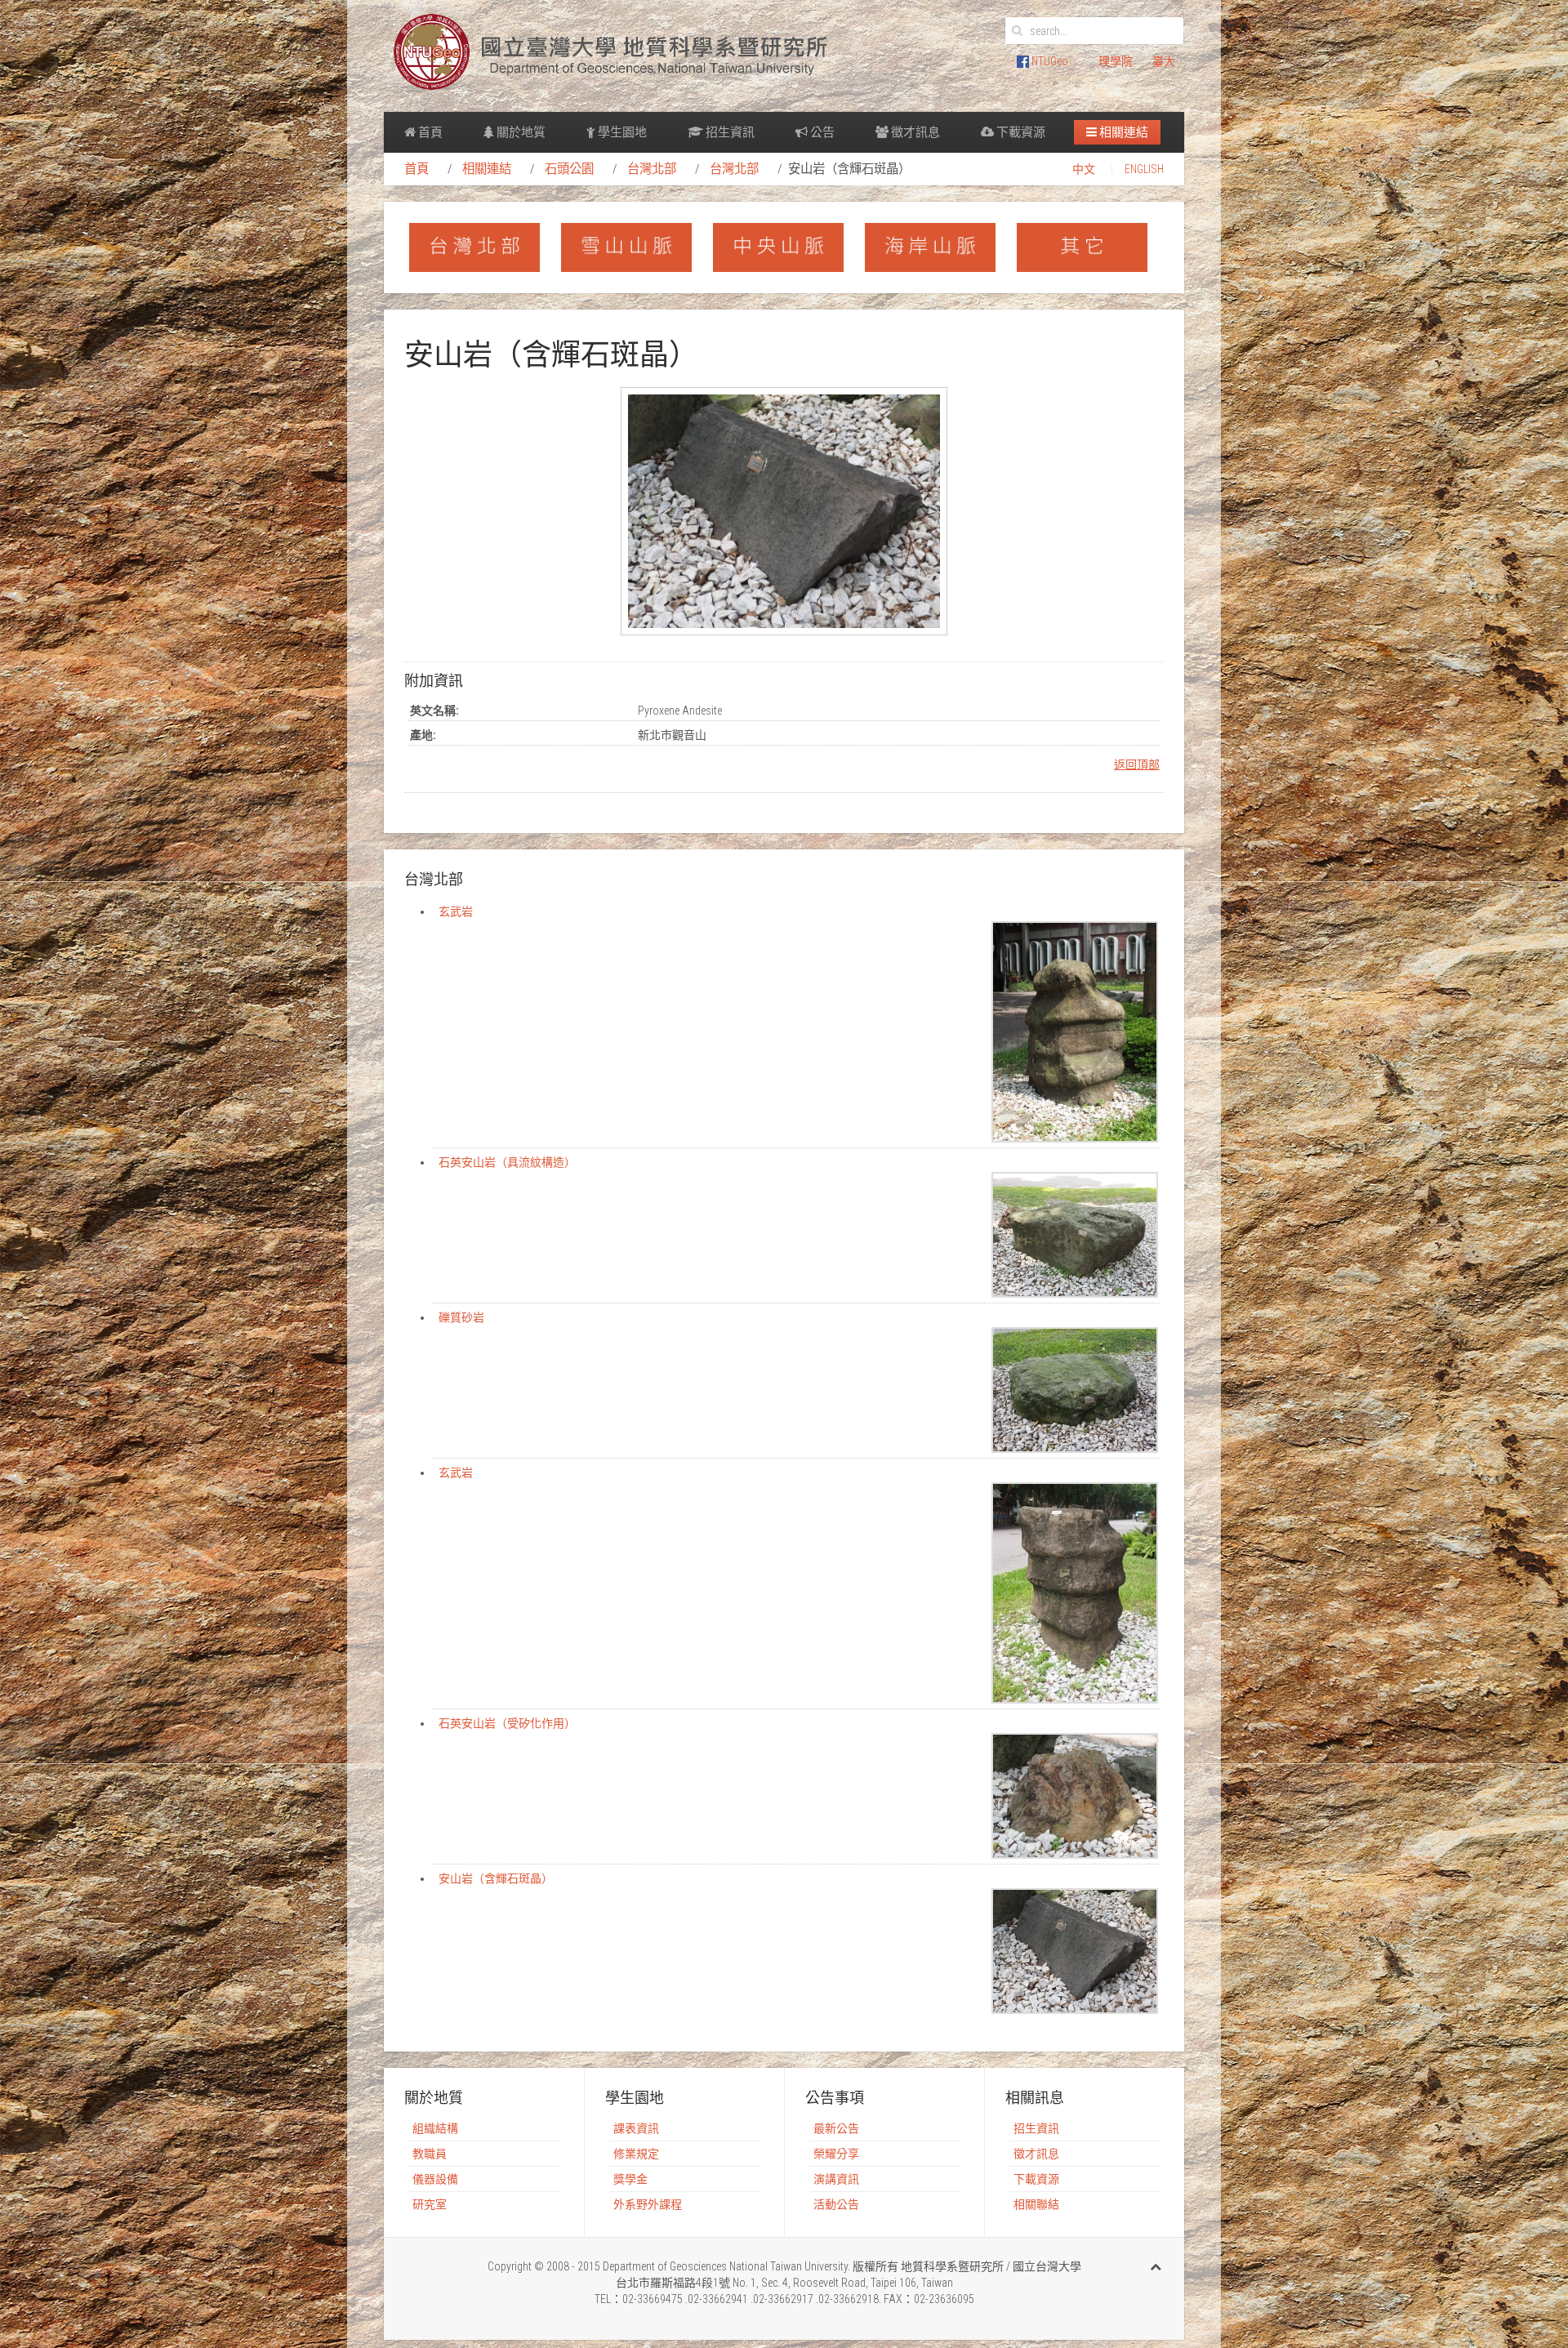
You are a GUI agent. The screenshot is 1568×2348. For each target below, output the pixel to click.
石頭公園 (569, 169)
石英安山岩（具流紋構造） (507, 1162)
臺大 (1164, 61)
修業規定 (636, 2154)
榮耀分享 (836, 2154)
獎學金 (630, 2179)
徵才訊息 (914, 132)
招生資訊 (729, 132)
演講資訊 (836, 2179)
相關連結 (1123, 132)
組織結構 (435, 2128)
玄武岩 (456, 911)
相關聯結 (1036, 2204)
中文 (1084, 169)
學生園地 (621, 132)
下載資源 (1020, 132)
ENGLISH (1144, 169)
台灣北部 (652, 169)
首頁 (429, 132)
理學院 (1116, 61)
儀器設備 (435, 2179)
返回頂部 (1137, 764)
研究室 (430, 2204)
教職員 (430, 2154)
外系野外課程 (648, 2204)
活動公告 (836, 2204)
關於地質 (520, 132)
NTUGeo (1049, 61)
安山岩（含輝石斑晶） (496, 1878)
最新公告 (836, 2128)
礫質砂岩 (461, 1317)
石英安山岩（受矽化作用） (507, 1723)
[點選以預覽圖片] (784, 510)
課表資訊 (636, 2128)
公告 (821, 132)
